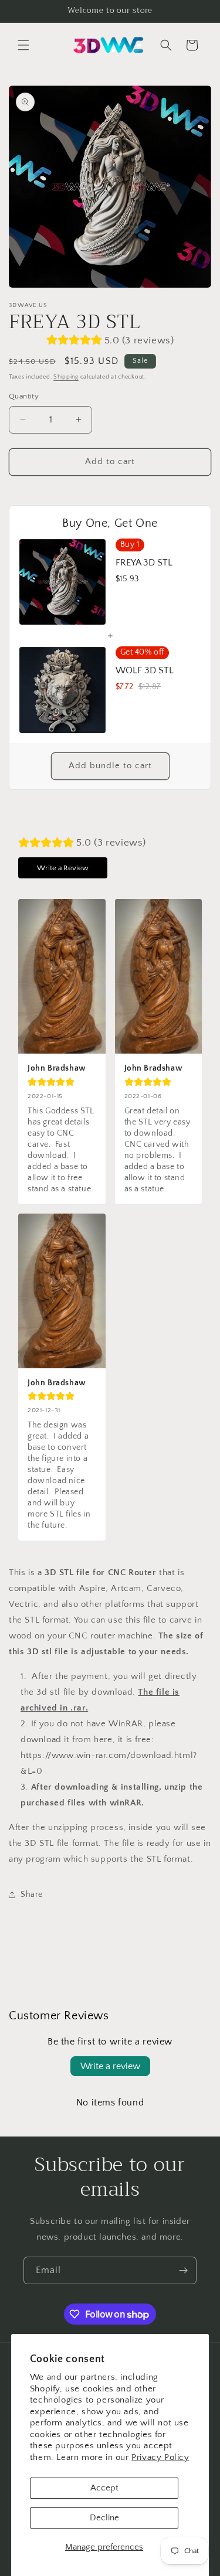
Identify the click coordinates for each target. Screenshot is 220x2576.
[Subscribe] (183, 2270)
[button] (23, 45)
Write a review (110, 2066)
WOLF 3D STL (145, 670)
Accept (104, 2488)
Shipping (66, 377)
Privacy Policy (160, 2457)
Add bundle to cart (110, 766)
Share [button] (32, 1894)
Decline (104, 2518)
